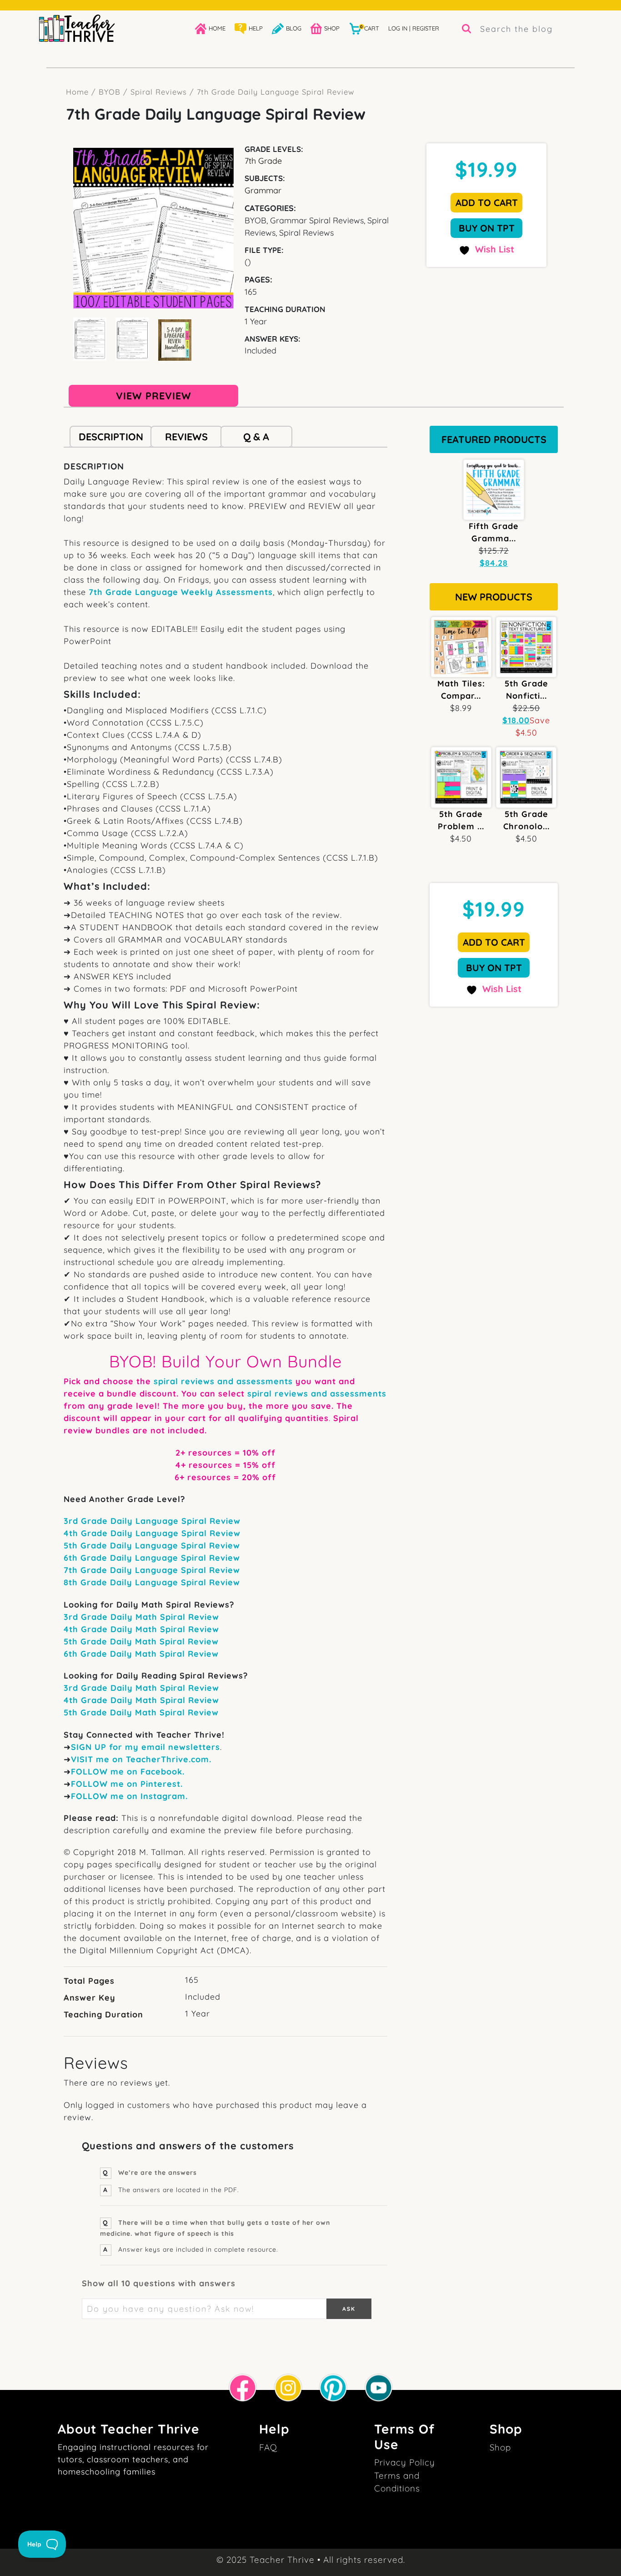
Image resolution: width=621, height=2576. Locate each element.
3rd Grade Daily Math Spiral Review (141, 1617)
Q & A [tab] (256, 436)
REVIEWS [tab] (186, 436)
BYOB (110, 92)
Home (77, 92)
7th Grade (263, 161)
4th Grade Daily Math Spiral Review (141, 1629)
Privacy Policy (405, 2462)
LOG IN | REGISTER (414, 28)
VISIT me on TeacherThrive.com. (141, 1759)
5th (72, 1545)
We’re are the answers (158, 2173)
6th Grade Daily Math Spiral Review (141, 1654)
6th (72, 1558)
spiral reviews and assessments (223, 1381)
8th (72, 1582)
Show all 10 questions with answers (159, 2283)
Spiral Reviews (159, 92)
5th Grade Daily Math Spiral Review (141, 1641)
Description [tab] (111, 436)
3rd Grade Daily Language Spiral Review (152, 1521)
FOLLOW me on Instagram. (129, 1796)
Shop (500, 2447)
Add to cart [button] (487, 202)
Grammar (263, 190)
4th (72, 1533)
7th (72, 1570)
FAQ (268, 2447)
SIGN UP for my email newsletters (145, 1747)
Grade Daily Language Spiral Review (161, 1533)
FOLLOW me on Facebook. (128, 1772)
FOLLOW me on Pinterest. (127, 1784)
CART (370, 28)
